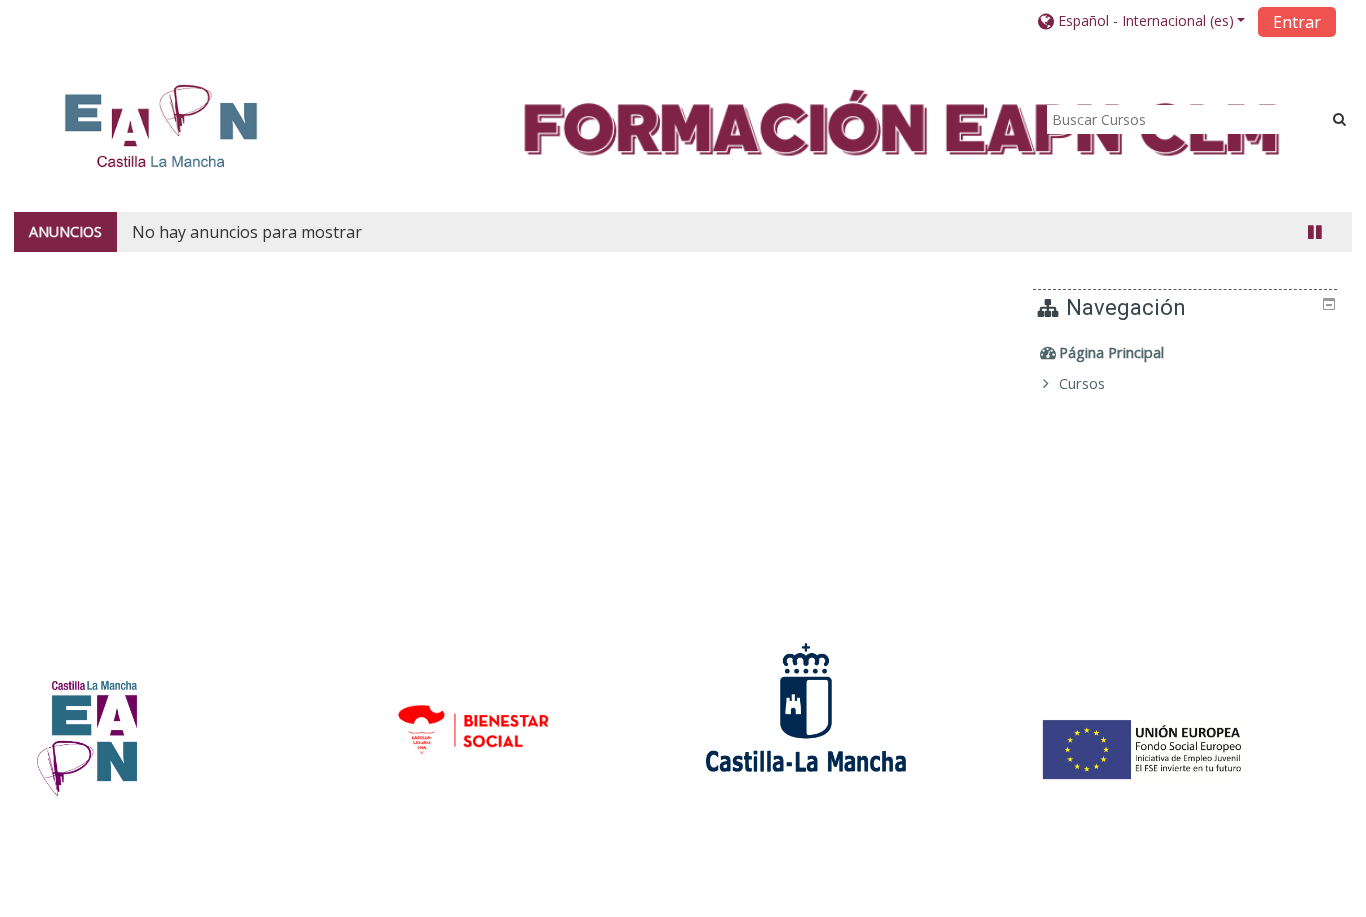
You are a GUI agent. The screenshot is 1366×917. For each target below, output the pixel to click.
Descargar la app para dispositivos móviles (1062, 896)
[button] (1142, 20)
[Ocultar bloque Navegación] (1329, 304)
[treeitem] (1188, 353)
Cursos (1082, 383)
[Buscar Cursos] (1339, 118)
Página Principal (1111, 352)
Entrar (1297, 22)
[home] (161, 125)
